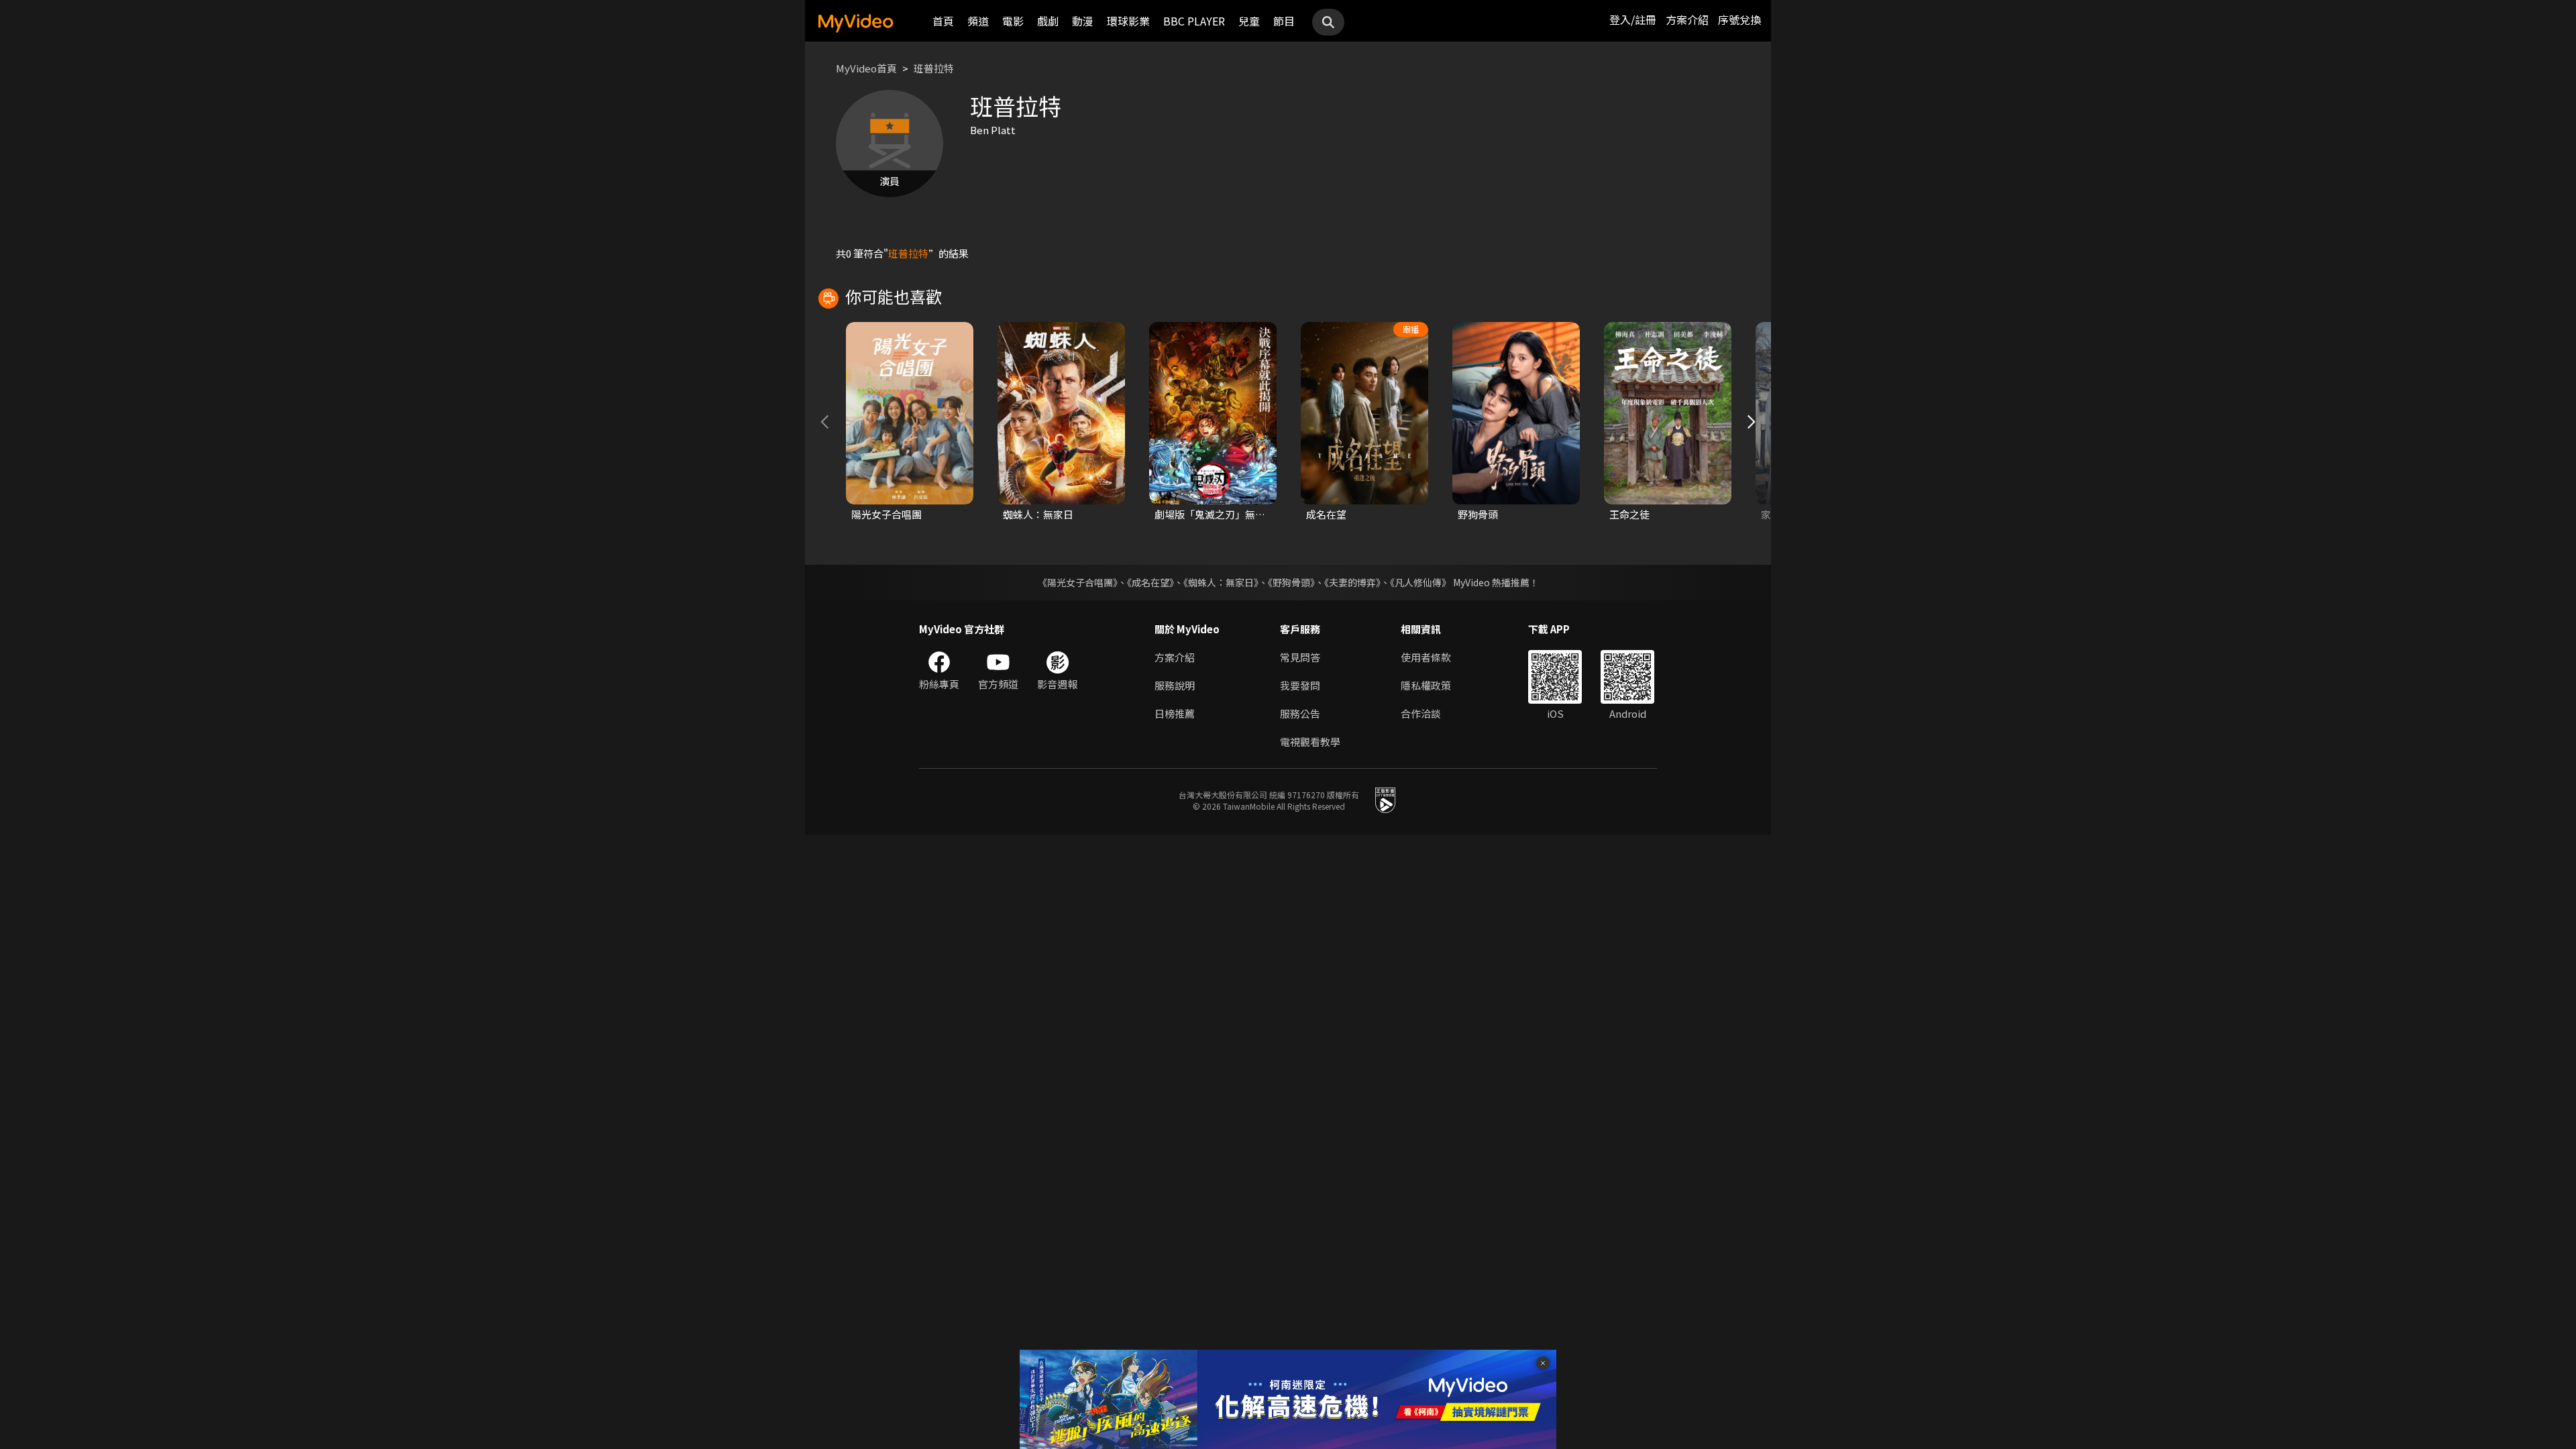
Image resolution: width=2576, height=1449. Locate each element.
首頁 (943, 21)
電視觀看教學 (1310, 742)
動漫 (1083, 21)
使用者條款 (1426, 657)
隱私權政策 (1426, 685)
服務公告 (1300, 713)
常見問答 (1300, 657)
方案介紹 (1687, 19)
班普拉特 (934, 68)
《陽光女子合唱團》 (1078, 582)
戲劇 (1048, 21)
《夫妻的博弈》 (1352, 582)
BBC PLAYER (1194, 21)
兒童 (1249, 21)
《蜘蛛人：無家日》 (1221, 582)
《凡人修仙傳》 (1420, 582)
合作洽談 (1421, 713)
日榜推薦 (1175, 713)
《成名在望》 (1150, 582)
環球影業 (1128, 21)
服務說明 (1175, 685)
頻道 (978, 21)
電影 (1013, 21)
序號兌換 (1739, 19)
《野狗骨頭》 (1291, 582)
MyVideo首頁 (866, 68)
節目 (1284, 21)
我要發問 (1300, 685)
